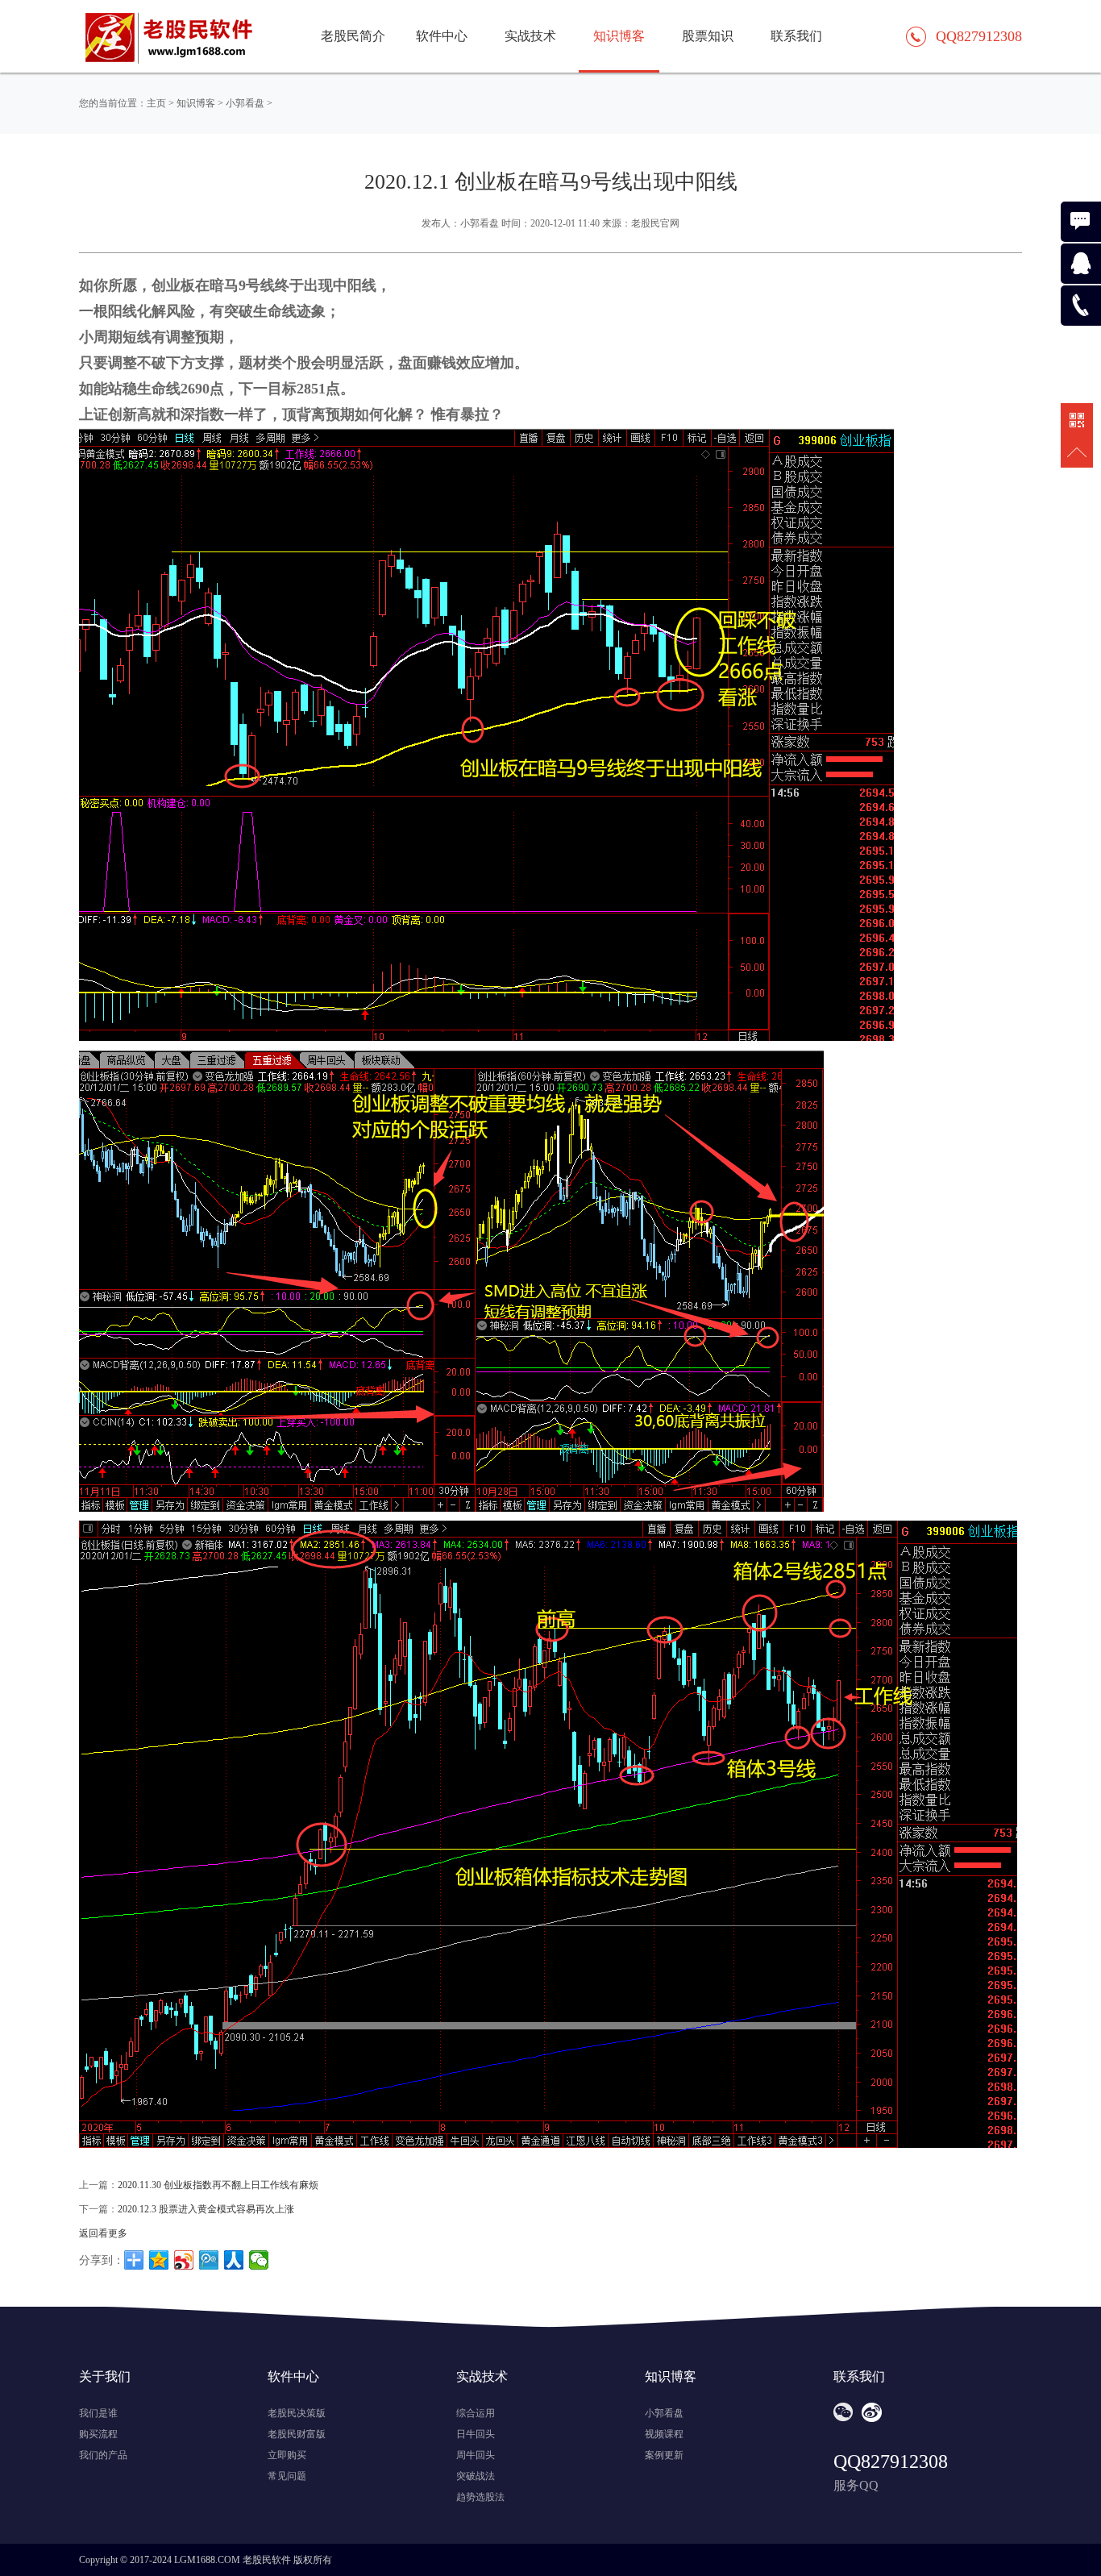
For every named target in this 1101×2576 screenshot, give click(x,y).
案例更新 (664, 2455)
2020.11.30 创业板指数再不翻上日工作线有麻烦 (218, 2185)
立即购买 (287, 2455)
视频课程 (664, 2434)
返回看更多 (103, 2233)
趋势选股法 (480, 2497)
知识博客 (196, 103)
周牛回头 (476, 2455)
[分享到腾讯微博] (209, 2260)
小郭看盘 (245, 103)
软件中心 (442, 36)
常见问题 (287, 2476)
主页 (156, 103)
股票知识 (708, 36)
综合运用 (476, 2413)
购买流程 (98, 2434)
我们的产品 (103, 2455)
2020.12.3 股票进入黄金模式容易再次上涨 (206, 2209)
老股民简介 (353, 36)
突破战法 (476, 2476)
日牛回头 (476, 2434)
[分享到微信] (259, 2260)
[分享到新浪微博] (184, 2260)
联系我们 (796, 36)
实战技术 (530, 36)
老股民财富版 (297, 2434)
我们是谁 (98, 2413)
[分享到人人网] (234, 2260)
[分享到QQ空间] (159, 2260)
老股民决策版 (297, 2413)
